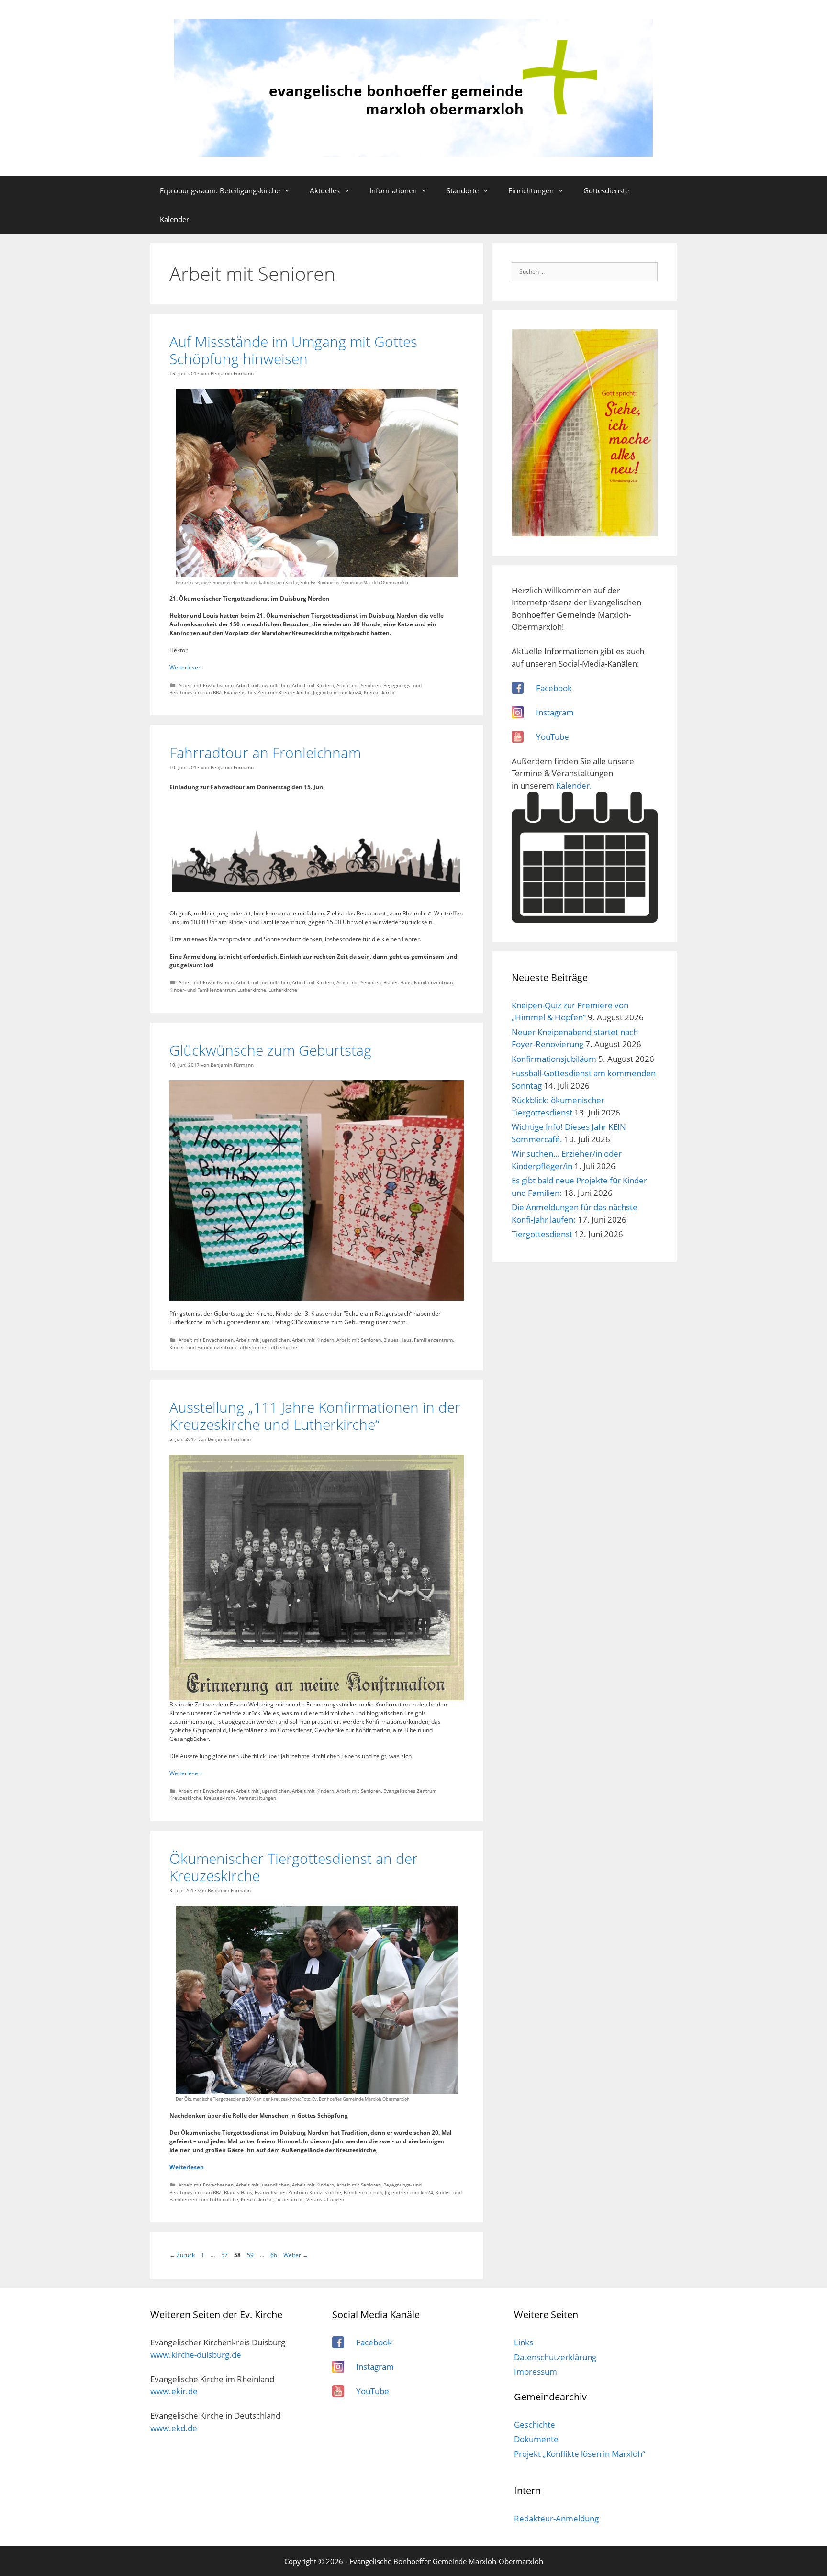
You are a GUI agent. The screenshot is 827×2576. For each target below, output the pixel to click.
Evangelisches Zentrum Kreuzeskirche (267, 692)
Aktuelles (325, 190)
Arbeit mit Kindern (313, 685)
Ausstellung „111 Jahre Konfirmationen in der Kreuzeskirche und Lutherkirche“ (315, 1416)
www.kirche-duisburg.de (196, 2355)
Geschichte (535, 2425)
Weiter (296, 2255)
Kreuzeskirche (380, 692)
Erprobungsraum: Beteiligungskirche (220, 190)
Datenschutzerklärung (555, 2357)
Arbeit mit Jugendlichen (263, 685)
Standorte (463, 190)
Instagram (555, 712)
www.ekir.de (174, 2391)
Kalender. (574, 786)
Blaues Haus (397, 982)
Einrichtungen (531, 190)
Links (524, 2342)
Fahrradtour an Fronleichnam (265, 753)
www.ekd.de (174, 2428)
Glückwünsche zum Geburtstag (270, 1050)
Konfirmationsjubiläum (554, 1059)
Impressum (536, 2371)
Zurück (182, 2255)
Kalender (174, 219)
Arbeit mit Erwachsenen (206, 685)
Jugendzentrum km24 (337, 692)
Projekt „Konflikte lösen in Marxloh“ (580, 2454)
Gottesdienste (606, 190)
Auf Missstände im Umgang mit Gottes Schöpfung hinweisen (293, 350)
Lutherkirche (283, 990)
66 (275, 2255)
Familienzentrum (433, 982)
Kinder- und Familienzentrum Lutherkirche (218, 990)
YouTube (553, 737)
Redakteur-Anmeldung (556, 2518)
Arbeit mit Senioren (359, 685)
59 (251, 2255)
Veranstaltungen (257, 1798)
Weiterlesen (185, 667)
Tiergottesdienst (542, 1234)
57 (225, 2255)
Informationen (393, 190)
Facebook (554, 688)
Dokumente (536, 2439)
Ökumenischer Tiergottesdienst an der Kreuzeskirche (294, 1867)
